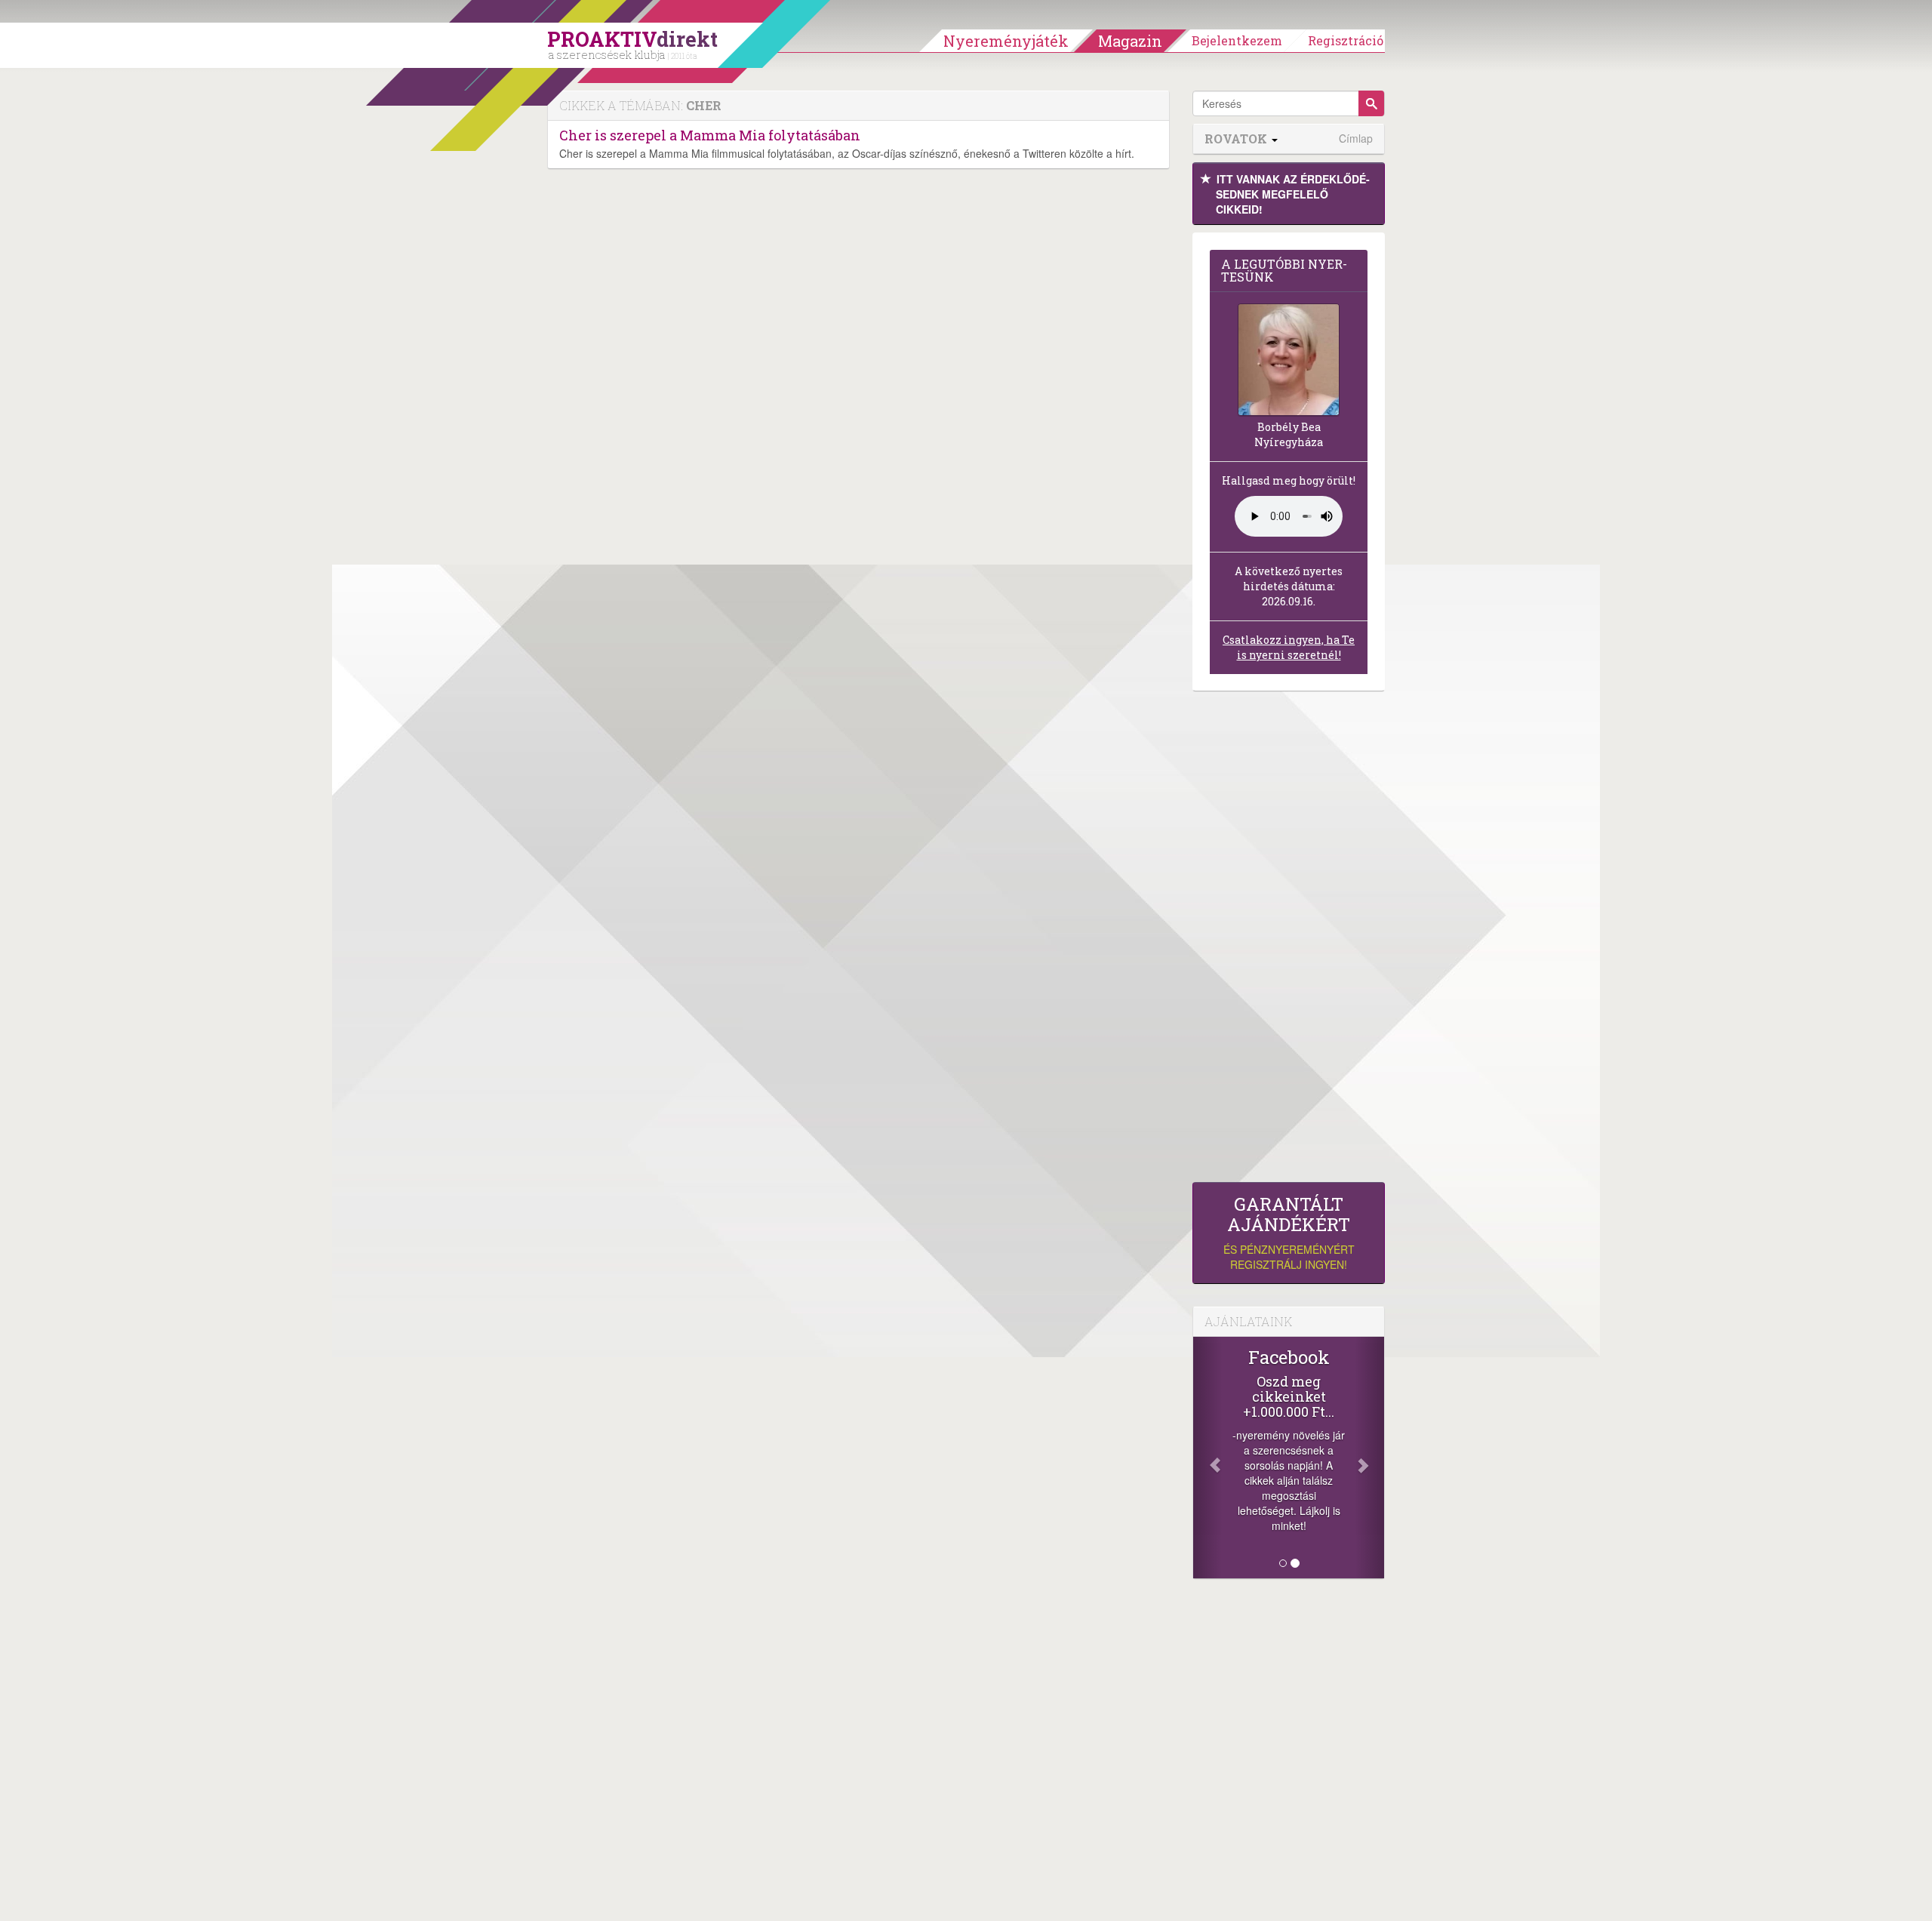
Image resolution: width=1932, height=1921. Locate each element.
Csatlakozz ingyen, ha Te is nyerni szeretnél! (1289, 647)
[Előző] (1207, 1458)
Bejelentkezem (1237, 40)
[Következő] (1370, 1458)
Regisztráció (1346, 40)
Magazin (1130, 41)
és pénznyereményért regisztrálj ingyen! (1289, 1233)
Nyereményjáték (1006, 41)
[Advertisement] (1289, 940)
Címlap (1356, 139)
